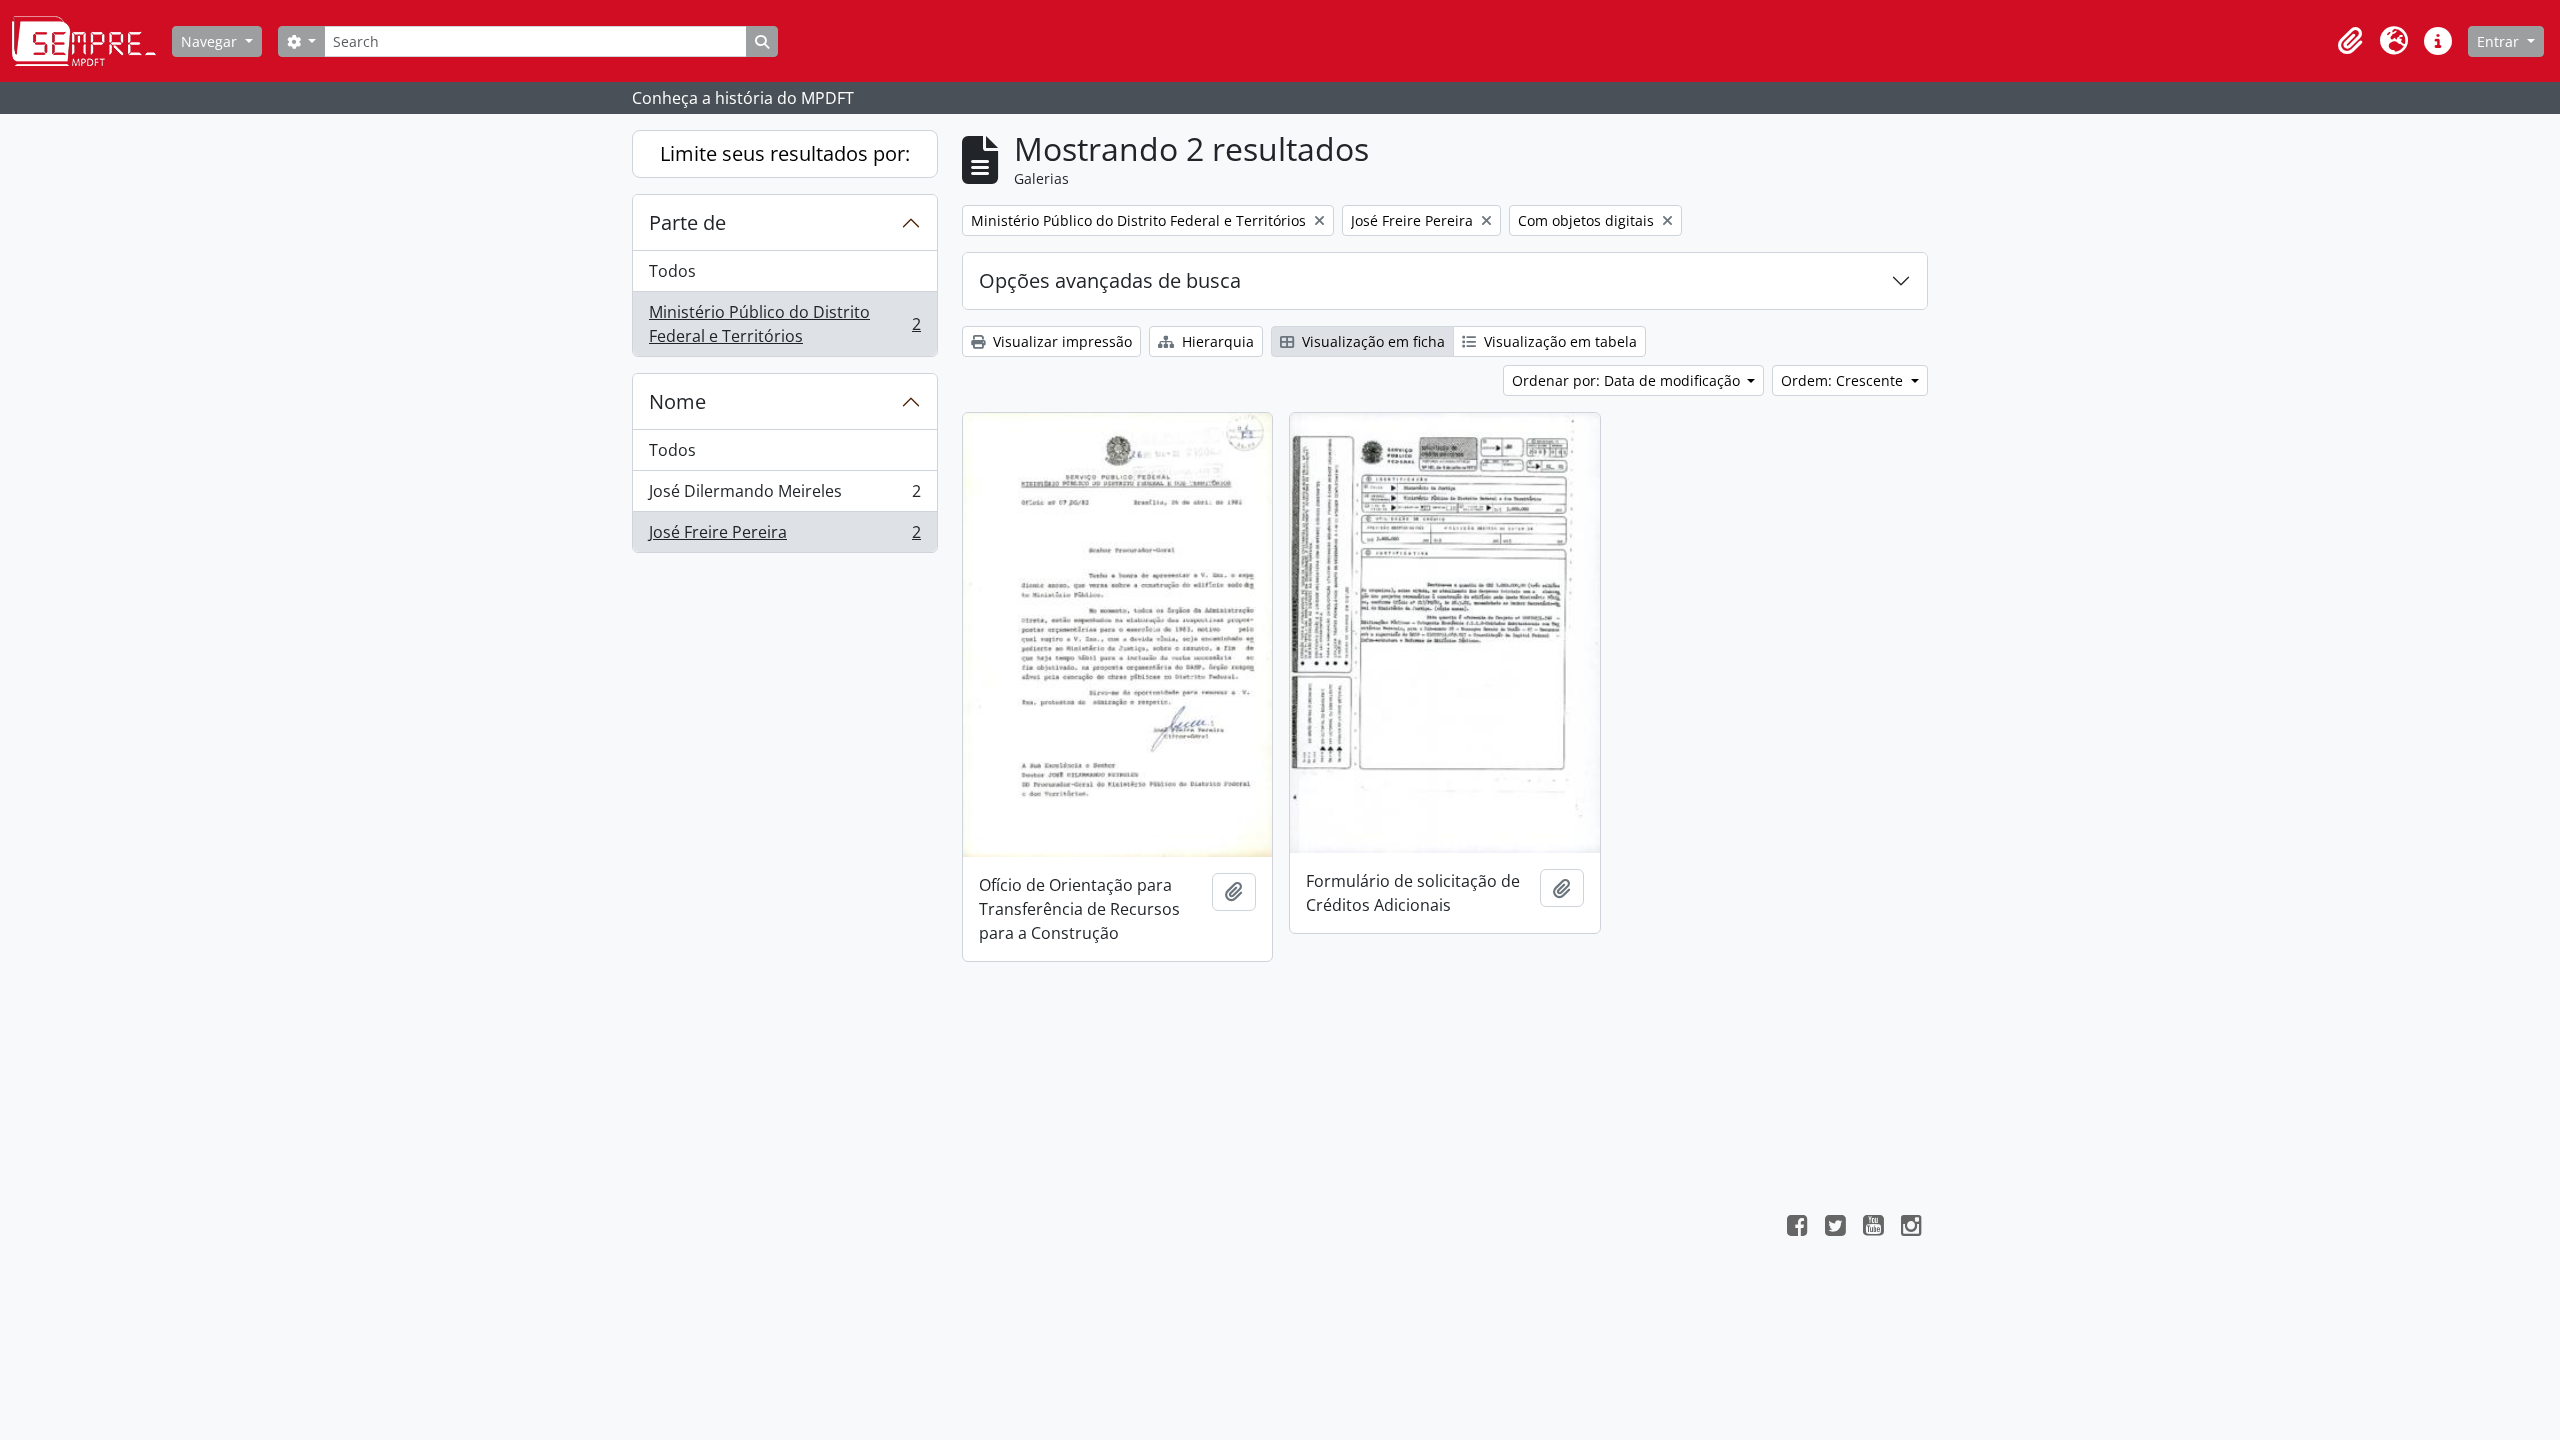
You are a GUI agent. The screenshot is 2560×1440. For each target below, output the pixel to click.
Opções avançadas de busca (1110, 280)
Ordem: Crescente (1844, 380)
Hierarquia (1216, 341)
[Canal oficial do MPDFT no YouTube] (1873, 1228)
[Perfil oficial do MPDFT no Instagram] (1911, 1228)
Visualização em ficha (1371, 341)
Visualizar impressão (1060, 341)
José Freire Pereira (784, 536)
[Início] (92, 41)
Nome (677, 401)
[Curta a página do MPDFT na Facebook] (1797, 1228)
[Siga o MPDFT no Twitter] (1835, 1228)
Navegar (211, 41)
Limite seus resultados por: (785, 153)
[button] (2350, 41)
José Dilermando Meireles (784, 496)
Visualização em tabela (1558, 341)
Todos (672, 271)
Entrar (2500, 41)
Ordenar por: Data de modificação (1628, 380)
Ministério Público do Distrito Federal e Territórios (784, 324)
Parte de (687, 222)
